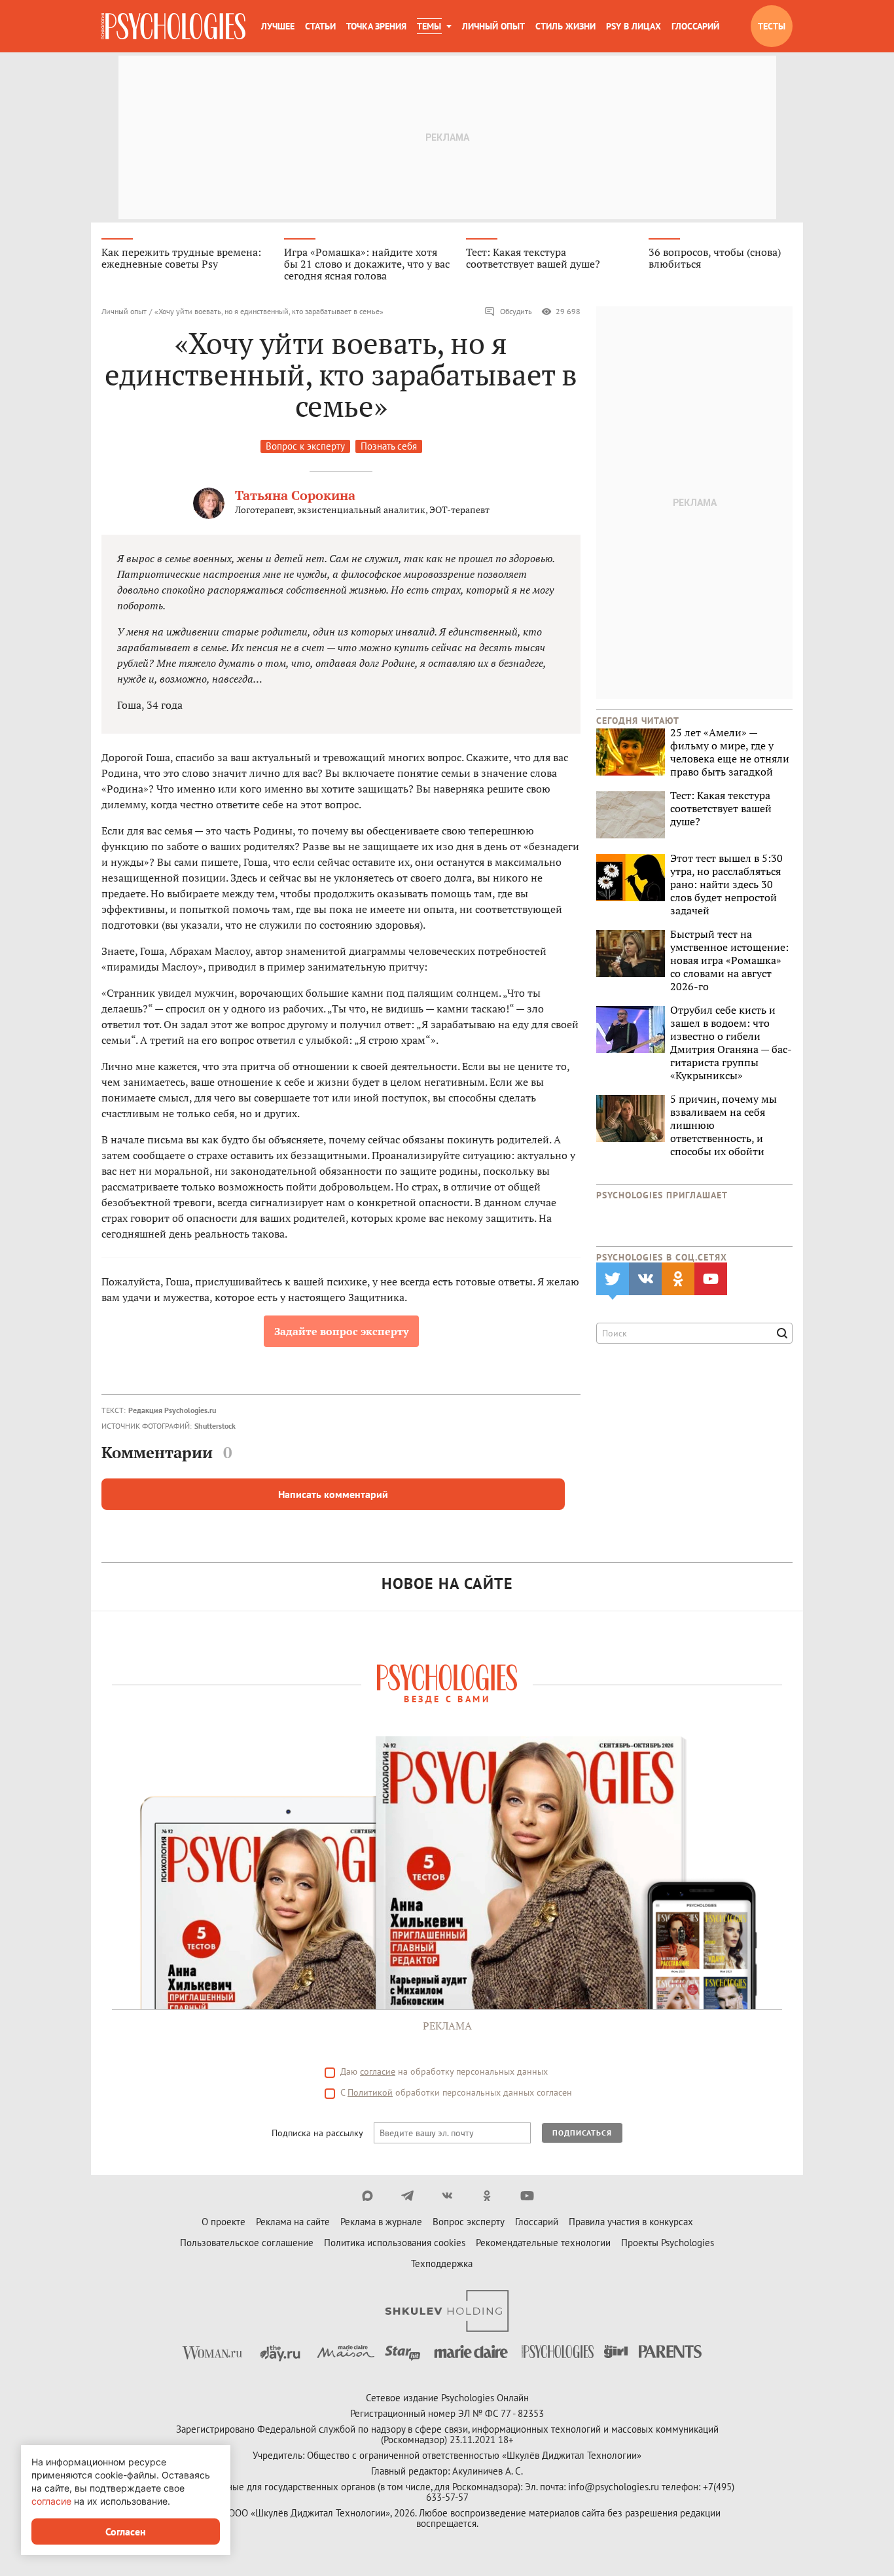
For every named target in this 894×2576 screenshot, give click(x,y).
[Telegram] (407, 2196)
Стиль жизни (565, 26)
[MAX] (367, 2196)
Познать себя (389, 446)
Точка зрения (376, 26)
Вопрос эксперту (469, 2222)
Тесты (772, 26)
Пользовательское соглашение (247, 2243)
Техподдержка (442, 2263)
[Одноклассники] (487, 2196)
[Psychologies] (173, 26)
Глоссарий (695, 26)
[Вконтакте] (447, 2196)
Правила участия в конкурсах (631, 2222)
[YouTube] (527, 2196)
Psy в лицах (634, 26)
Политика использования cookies (395, 2243)
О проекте (223, 2222)
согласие (378, 2071)
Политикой (370, 2092)
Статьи (320, 26)
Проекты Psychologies (668, 2243)
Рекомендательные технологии (543, 2243)
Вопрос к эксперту (305, 446)
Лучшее (278, 26)
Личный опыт (493, 26)
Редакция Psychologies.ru (172, 1410)
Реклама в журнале (381, 2222)
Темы (429, 26)
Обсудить (516, 311)
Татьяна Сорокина (295, 495)
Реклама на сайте (293, 2222)
